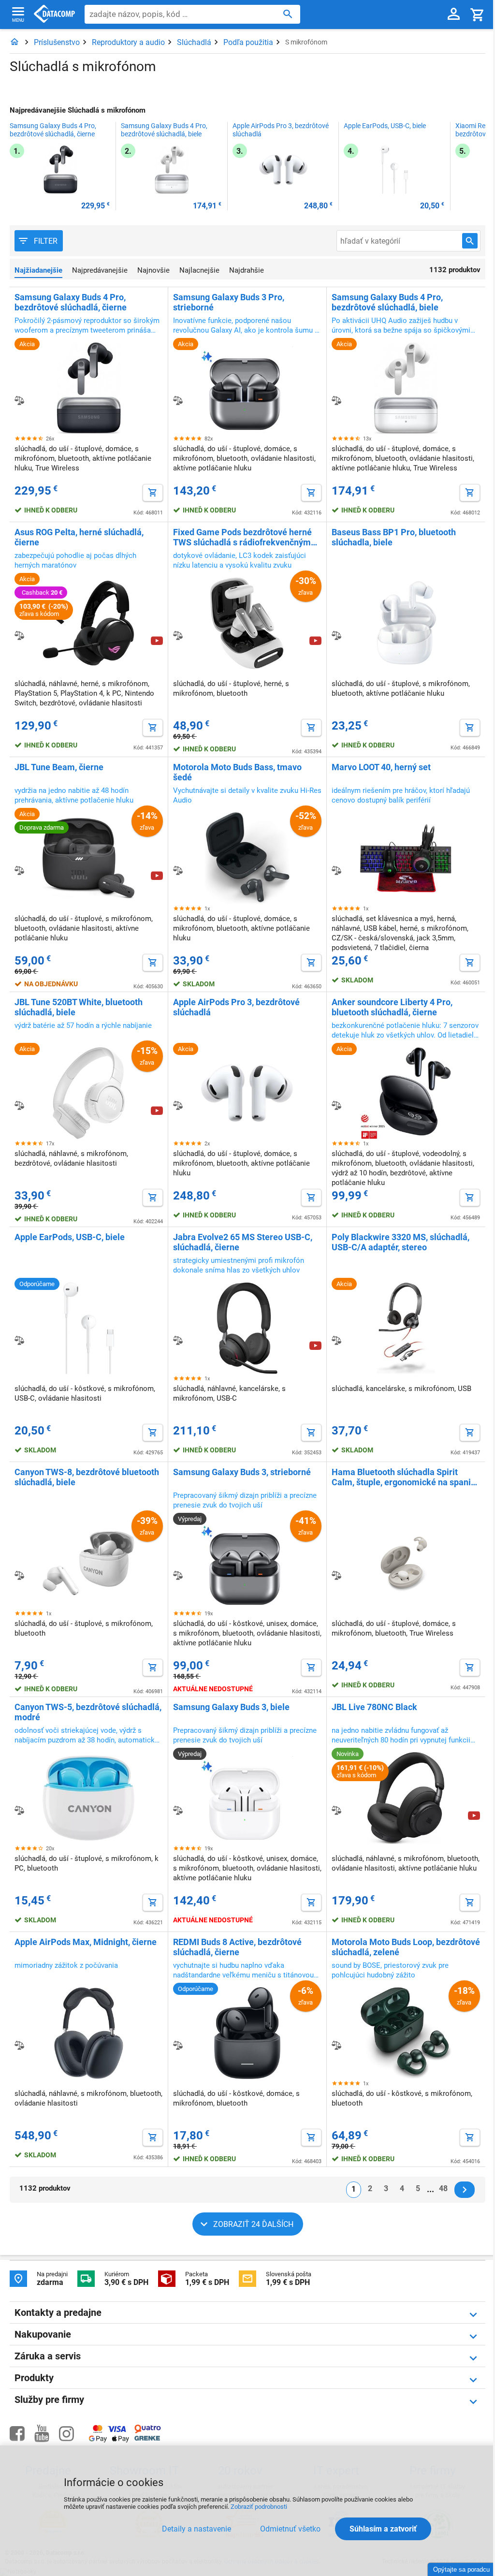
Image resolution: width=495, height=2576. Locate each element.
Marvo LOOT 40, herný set (381, 767)
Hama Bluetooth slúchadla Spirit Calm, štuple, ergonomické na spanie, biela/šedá (405, 1477)
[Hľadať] (288, 14)
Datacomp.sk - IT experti (54, 15)
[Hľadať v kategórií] (470, 241)
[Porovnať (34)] (178, 400)
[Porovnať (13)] (178, 1105)
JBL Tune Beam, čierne (59, 767)
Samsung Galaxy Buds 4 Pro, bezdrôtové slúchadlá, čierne (53, 130)
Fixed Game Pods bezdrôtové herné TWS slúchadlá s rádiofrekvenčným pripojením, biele (242, 537)
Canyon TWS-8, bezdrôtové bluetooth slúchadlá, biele (87, 1477)
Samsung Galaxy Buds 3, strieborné (242, 1472)
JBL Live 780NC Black (374, 1707)
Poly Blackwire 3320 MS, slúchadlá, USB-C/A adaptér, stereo (400, 1242)
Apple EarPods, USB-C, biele (385, 126)
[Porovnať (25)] (178, 635)
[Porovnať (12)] (19, 1340)
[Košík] (478, 14)
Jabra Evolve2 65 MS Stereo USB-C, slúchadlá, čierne (243, 1242)
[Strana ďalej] (465, 2190)
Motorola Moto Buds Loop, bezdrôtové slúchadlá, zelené (406, 1947)
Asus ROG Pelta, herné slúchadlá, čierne (79, 537)
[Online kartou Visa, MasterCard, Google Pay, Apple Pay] (109, 2441)
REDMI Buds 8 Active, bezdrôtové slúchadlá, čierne (237, 1947)
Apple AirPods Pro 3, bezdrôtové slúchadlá (281, 130)
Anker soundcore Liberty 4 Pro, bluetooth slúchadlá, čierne (392, 1007)
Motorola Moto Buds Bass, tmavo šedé (237, 772)
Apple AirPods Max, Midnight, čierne (86, 1942)
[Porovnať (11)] (336, 1810)
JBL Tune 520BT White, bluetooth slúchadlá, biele (79, 1007)
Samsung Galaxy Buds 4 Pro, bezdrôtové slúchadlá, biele (164, 130)
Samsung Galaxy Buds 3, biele (231, 1707)
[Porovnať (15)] (178, 870)
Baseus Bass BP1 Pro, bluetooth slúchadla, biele (394, 537)
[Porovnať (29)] (19, 635)
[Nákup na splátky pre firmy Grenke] (147, 2438)
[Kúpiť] (153, 493)
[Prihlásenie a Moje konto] (454, 15)
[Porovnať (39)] (19, 400)
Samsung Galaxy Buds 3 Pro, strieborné (229, 302)
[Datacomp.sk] (15, 42)
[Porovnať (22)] (19, 870)
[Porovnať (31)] (336, 400)
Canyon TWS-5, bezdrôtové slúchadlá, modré (88, 1712)
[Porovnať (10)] (178, 2045)
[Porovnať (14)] (336, 870)
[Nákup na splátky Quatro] (148, 2431)
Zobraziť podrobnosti (259, 2507)
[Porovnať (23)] (336, 635)
